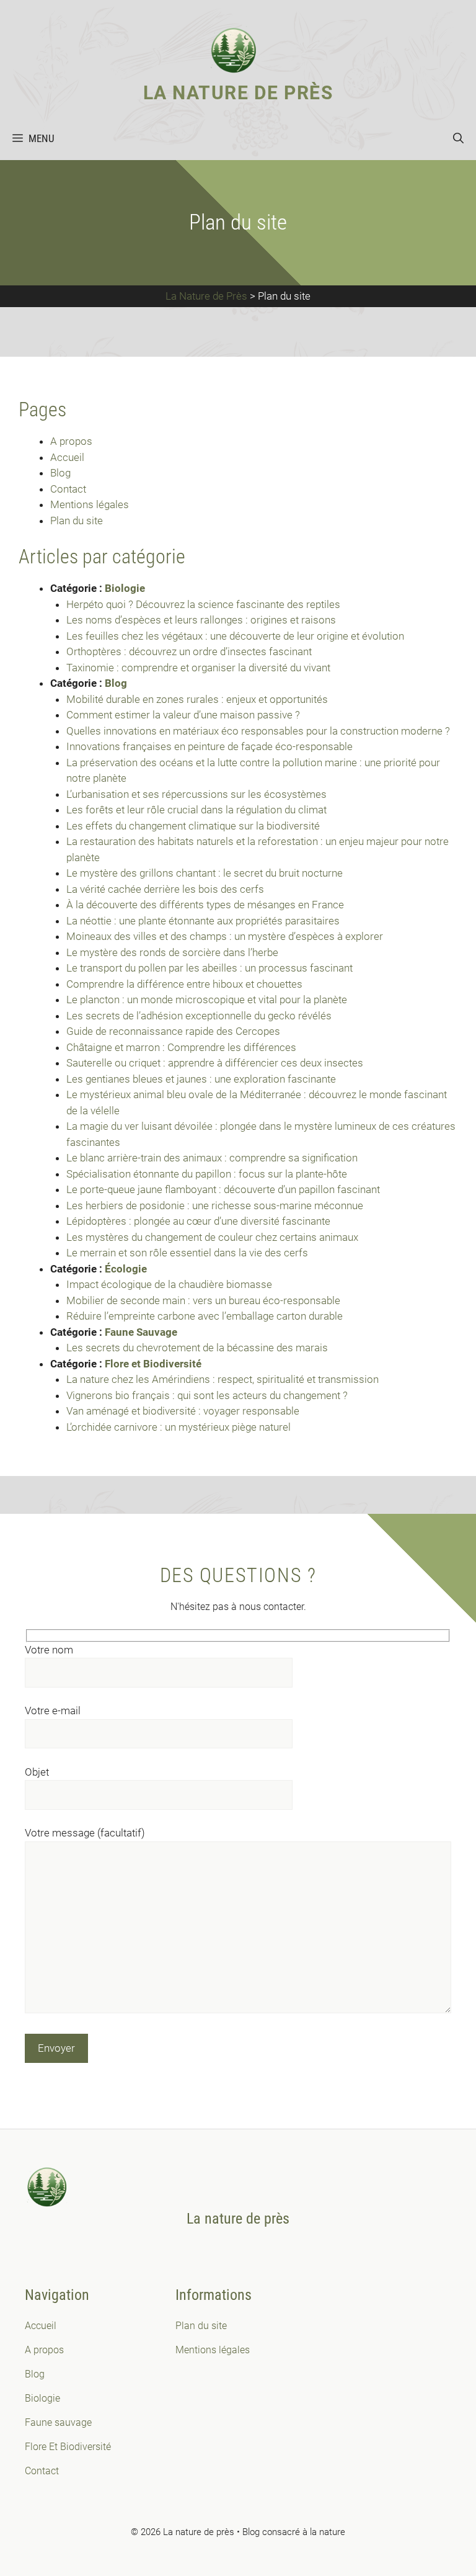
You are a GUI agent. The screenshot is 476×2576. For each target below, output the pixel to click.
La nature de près (238, 93)
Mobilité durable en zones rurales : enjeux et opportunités (198, 699)
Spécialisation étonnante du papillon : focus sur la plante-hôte (207, 1174)
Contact (68, 489)
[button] (458, 138)
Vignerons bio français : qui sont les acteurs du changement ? (208, 1395)
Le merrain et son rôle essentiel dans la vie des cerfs (187, 1253)
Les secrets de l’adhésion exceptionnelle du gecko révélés (199, 1016)
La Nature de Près (206, 296)
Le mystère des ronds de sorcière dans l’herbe (172, 952)
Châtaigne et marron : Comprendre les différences (181, 1047)
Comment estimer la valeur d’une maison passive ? (184, 715)
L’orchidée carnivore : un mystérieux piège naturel (178, 1427)
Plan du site (77, 521)
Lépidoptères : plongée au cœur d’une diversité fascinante (198, 1221)
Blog (60, 473)
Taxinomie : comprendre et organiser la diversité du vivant (198, 668)
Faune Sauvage (141, 1332)
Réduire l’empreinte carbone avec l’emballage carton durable (206, 1316)
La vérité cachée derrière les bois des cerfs (165, 889)
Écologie (126, 1269)
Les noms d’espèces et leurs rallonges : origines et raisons (201, 620)
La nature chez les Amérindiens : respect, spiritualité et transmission (223, 1379)
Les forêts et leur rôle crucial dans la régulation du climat (196, 810)
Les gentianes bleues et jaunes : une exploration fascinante (201, 1079)
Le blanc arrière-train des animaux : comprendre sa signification (212, 1158)
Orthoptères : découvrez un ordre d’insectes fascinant (189, 651)
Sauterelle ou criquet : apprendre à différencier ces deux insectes (215, 1063)
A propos (71, 441)
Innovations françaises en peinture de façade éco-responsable (211, 746)
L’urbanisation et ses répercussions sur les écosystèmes (196, 794)
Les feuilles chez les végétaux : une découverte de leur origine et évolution (235, 636)
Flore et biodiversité (68, 2447)
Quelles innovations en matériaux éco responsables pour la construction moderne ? (259, 731)
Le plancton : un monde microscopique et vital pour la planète (207, 1000)
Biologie (125, 588)
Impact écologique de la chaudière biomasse (170, 1284)
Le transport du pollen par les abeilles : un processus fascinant (209, 968)
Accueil (67, 457)
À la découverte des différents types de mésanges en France (205, 905)
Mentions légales (90, 504)
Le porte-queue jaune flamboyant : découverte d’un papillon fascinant (223, 1189)
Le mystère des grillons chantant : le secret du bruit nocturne (205, 873)
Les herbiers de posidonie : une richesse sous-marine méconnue (215, 1205)
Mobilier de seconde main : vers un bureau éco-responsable (205, 1300)
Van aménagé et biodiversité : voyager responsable (184, 1411)
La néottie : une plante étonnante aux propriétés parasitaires (203, 921)
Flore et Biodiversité (153, 1364)
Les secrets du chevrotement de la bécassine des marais (197, 1348)
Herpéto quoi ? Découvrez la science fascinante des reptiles (203, 604)
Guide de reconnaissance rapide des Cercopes (173, 1031)
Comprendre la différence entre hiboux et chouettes (184, 984)
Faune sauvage (58, 2422)
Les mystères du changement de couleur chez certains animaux (212, 1237)
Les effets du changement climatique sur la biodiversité (193, 826)
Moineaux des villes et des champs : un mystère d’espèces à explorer (225, 936)
